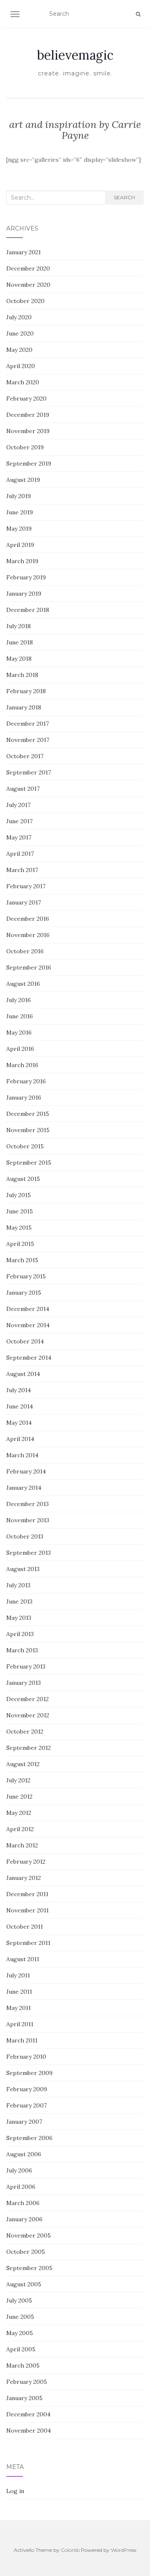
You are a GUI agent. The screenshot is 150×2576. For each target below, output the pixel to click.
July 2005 (19, 2300)
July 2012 (18, 1780)
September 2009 (29, 2073)
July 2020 (19, 317)
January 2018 (24, 707)
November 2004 (29, 2431)
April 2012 (20, 1829)
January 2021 (24, 252)
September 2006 (29, 2138)
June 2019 (20, 512)
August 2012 (23, 1764)
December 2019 (28, 415)
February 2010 (26, 2057)
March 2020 (23, 382)
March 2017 (22, 870)
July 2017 (18, 805)
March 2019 (22, 561)
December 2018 (28, 610)
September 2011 (28, 1943)
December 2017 (27, 724)
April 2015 (20, 1244)
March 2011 (22, 2040)
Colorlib (70, 2550)
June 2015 (20, 1211)
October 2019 (25, 447)
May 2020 (19, 350)
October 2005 (26, 2252)
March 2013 (22, 1650)
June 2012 (19, 1797)
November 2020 (28, 285)
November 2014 (28, 1325)
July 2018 (19, 626)
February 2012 (26, 1862)
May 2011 (19, 2008)
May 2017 (19, 837)
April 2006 (21, 2187)
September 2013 (29, 1553)
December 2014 (28, 1309)
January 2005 (24, 2398)
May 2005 (20, 2333)
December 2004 (28, 2414)
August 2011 (23, 1959)
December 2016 (28, 919)
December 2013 (27, 1504)
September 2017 (29, 772)
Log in (15, 2491)
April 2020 (21, 366)
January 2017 (24, 902)
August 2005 (24, 2284)
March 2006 (23, 2203)
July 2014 (19, 1390)
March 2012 (22, 1845)
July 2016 (19, 1000)
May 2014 (19, 1423)
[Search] (138, 14)
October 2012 (25, 1732)
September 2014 (29, 1358)
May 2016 (19, 1032)
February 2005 (27, 2382)
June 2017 (19, 821)
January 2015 (24, 1293)
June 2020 (20, 333)
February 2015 (26, 1276)
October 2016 (25, 951)
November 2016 (28, 935)
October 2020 (25, 301)
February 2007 (26, 2105)
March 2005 (23, 2366)
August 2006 (24, 2154)
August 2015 (23, 1179)
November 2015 (28, 1130)
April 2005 (21, 2349)
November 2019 (28, 431)
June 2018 (20, 642)
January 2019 (24, 594)
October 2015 (25, 1146)
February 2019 (26, 577)
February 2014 (26, 1471)
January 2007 (24, 2122)
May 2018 (19, 659)
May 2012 (19, 1813)
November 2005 (29, 2235)
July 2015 (19, 1195)
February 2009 (27, 2089)
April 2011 (20, 2024)
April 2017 (20, 854)
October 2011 (25, 1927)
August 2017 (23, 789)
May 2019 (19, 529)
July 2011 (18, 1975)
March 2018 (22, 675)
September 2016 (29, 967)
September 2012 (29, 1748)
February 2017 (26, 886)
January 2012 (24, 1878)
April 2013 (20, 1634)
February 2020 (26, 398)
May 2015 (19, 1228)
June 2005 (20, 2317)
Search (124, 197)
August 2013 (23, 1569)
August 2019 (23, 480)
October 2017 (25, 756)
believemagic (75, 55)
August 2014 (23, 1374)
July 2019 (19, 496)
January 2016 (24, 1098)
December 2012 (27, 1699)
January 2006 (24, 2219)
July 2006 (19, 2170)
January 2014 (24, 1488)
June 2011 (19, 1992)
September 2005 (29, 2268)
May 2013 (19, 1618)
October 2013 (25, 1536)
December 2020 (28, 268)
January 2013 (24, 1683)
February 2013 (26, 1666)
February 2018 (26, 691)
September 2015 (29, 1163)
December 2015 (28, 1114)
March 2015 (22, 1260)
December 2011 (27, 1894)
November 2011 (27, 1910)
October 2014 (25, 1341)
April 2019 (20, 545)
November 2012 (28, 1715)
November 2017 (28, 740)
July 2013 (18, 1585)
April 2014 (20, 1439)
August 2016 (23, 984)
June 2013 (19, 1601)
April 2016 (20, 1049)
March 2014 (22, 1455)
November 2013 (28, 1520)
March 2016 (22, 1065)
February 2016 (26, 1081)
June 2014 (20, 1406)
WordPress (124, 2550)
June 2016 (20, 1016)
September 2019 (29, 464)
